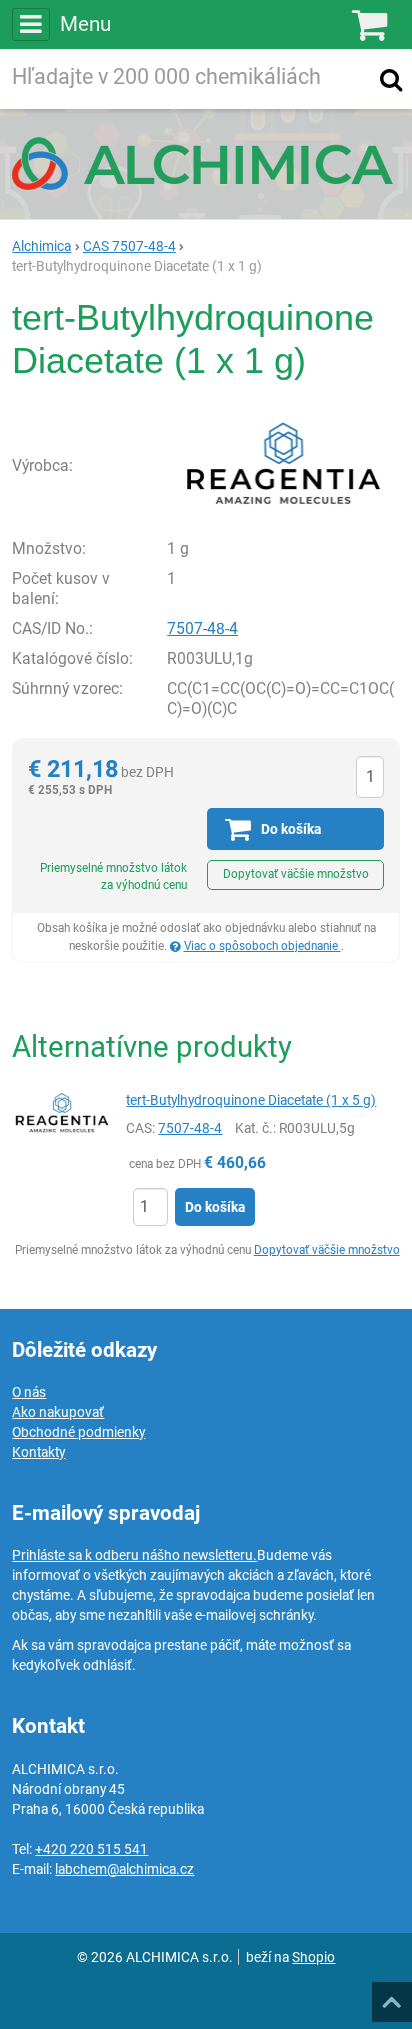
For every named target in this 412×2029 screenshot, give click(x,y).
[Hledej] (391, 79)
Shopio (313, 1957)
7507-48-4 (202, 628)
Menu (85, 24)
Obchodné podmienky (78, 1432)
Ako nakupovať (58, 1412)
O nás (29, 1392)
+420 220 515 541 (91, 1849)
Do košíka (215, 1207)
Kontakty (38, 1452)
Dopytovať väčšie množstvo (296, 874)
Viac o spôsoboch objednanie (262, 946)
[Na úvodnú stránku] (206, 163)
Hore (391, 1996)
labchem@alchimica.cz (124, 1869)
